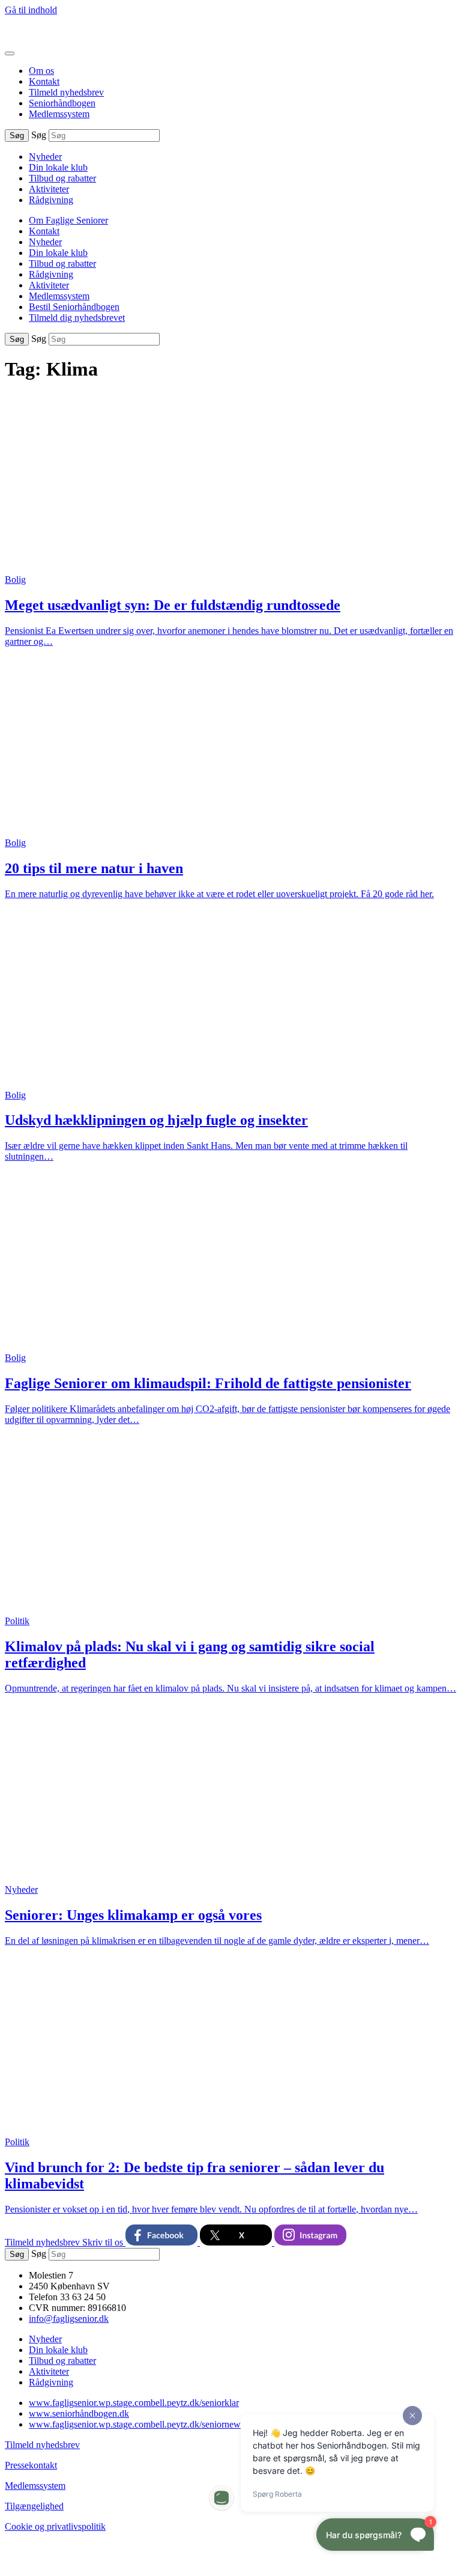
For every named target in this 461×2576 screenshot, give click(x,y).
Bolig (15, 580)
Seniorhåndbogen (62, 103)
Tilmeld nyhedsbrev (66, 92)
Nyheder (45, 157)
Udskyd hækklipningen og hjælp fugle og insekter (156, 1120)
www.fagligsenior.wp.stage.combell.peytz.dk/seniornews (137, 2424)
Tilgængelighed (34, 2506)
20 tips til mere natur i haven (94, 868)
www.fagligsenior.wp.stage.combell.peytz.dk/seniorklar (134, 2403)
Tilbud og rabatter (62, 178)
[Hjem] (59, 39)
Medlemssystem (59, 114)
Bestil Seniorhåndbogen (74, 307)
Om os (41, 71)
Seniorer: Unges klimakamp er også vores (133, 1915)
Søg (39, 135)
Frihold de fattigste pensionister (208, 1383)
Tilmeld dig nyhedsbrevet (77, 318)
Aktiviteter (49, 189)
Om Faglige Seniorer (68, 220)
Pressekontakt (31, 2465)
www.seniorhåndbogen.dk (79, 2413)
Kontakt (44, 81)
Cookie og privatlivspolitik (55, 2526)
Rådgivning (51, 200)
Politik (17, 1621)
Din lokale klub (58, 167)
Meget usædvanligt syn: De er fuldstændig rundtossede (173, 605)
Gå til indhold (31, 10)
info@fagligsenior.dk (69, 2319)
